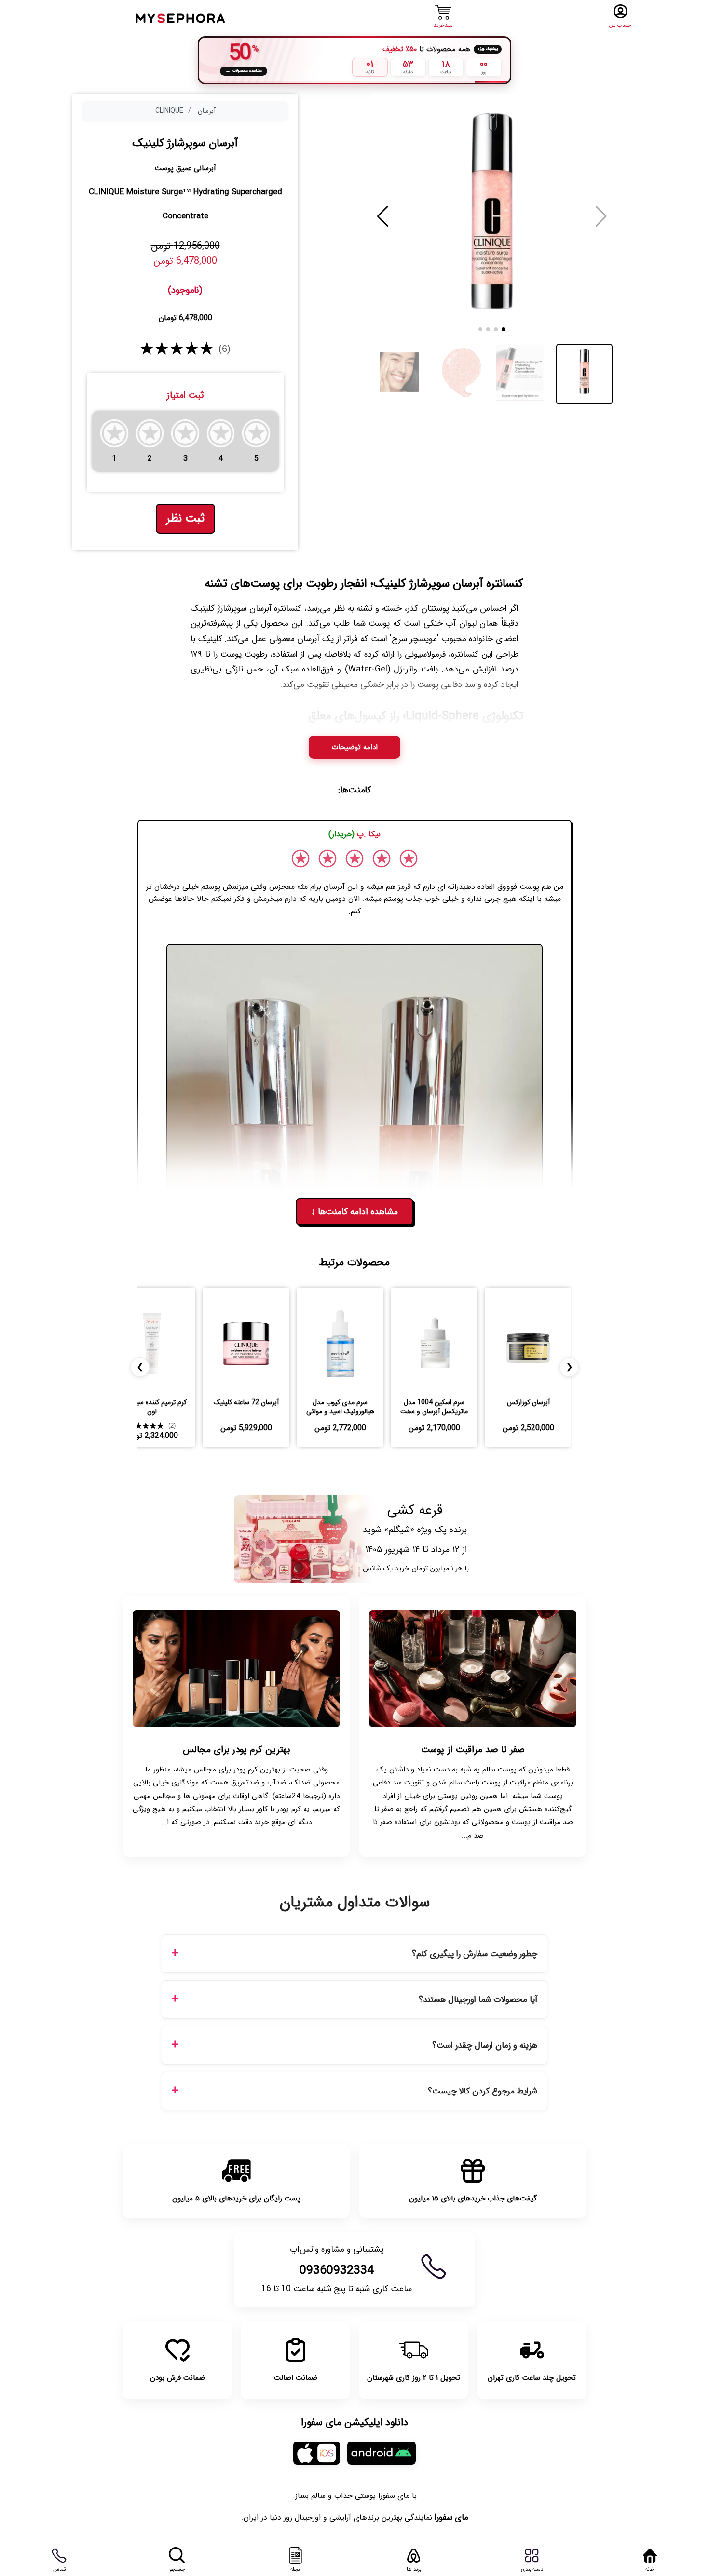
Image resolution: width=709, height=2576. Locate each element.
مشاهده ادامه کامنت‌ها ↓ (354, 1212)
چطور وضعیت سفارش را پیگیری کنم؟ (475, 1954)
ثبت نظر (185, 519)
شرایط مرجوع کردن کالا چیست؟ (483, 2091)
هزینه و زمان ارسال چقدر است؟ (485, 2046)
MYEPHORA (181, 17)
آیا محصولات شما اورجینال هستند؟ (478, 2000)
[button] (383, 216)
